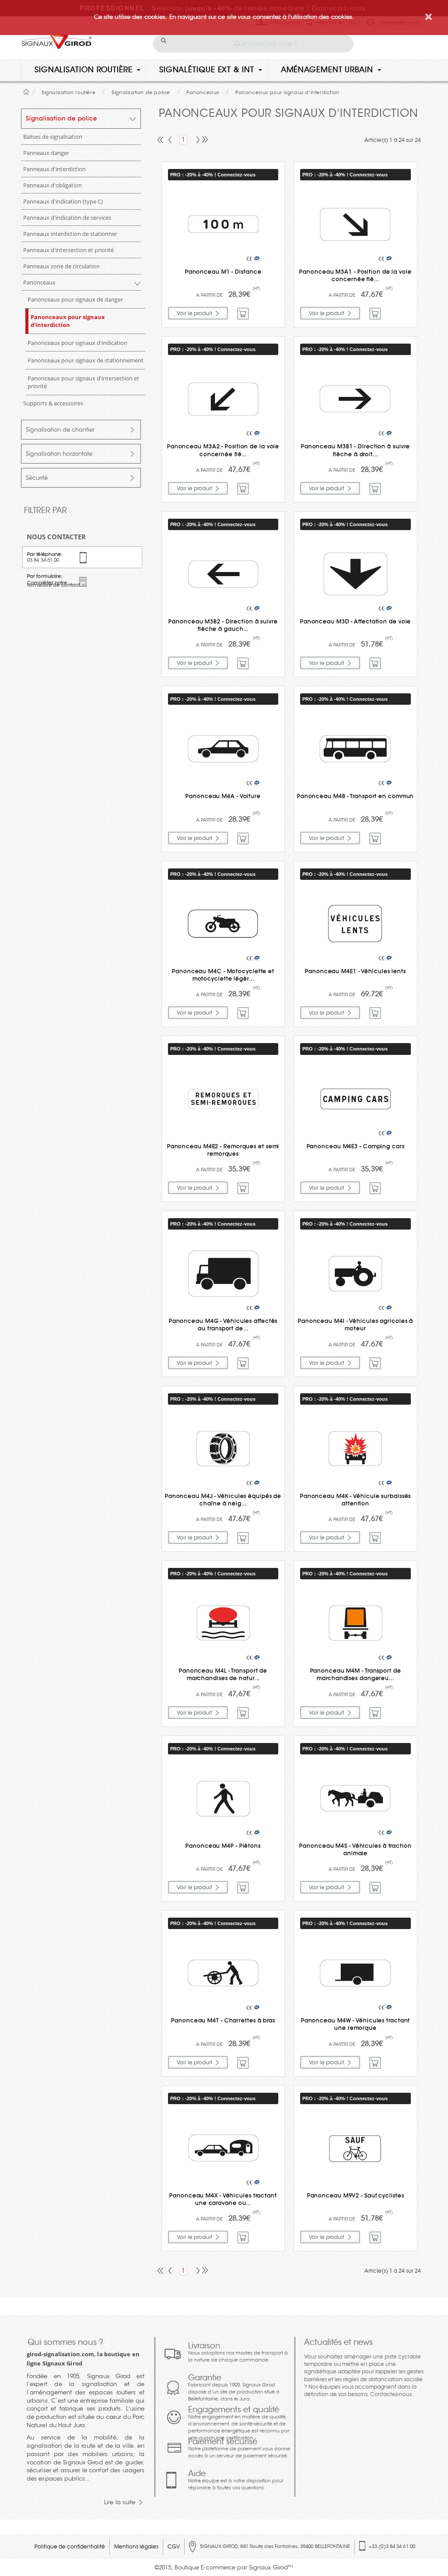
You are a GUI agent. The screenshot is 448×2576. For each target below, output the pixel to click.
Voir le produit (194, 313)
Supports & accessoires (53, 403)
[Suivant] (196, 141)
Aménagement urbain (327, 70)
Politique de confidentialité (70, 2546)
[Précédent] (171, 141)
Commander (243, 314)
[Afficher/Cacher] (133, 121)
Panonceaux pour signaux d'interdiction (68, 321)
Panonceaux (39, 282)
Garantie (234, 2387)
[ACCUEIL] (26, 92)
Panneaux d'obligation (52, 185)
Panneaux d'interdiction (54, 169)
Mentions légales (136, 2546)
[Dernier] (204, 141)
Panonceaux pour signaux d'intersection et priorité (83, 382)
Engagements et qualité (239, 2423)
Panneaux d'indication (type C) (63, 201)
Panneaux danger (46, 153)
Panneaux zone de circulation (61, 266)
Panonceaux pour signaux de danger (75, 299)
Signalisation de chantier (60, 430)
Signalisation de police (61, 118)
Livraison (238, 2352)
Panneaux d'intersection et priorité (68, 250)
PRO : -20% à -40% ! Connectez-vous (213, 175)
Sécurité (37, 478)
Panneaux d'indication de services (67, 218)
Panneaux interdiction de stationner (70, 234)
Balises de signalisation (53, 137)
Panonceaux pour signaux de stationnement (86, 360)
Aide (236, 2480)
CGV (174, 2546)
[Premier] (161, 141)
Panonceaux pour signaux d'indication (77, 343)
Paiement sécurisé (239, 2448)
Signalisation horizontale (59, 454)
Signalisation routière (84, 70)
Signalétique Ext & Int (207, 70)
